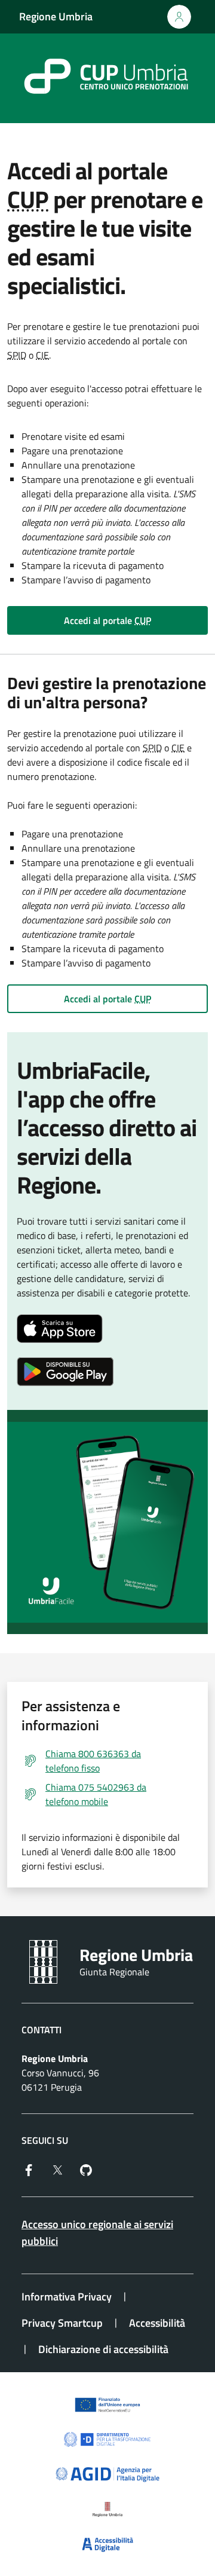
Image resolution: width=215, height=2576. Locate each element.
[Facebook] (29, 2169)
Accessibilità (157, 2323)
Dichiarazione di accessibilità (103, 2349)
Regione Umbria (56, 16)
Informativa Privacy (67, 2297)
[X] (57, 2169)
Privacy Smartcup (62, 2323)
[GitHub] (86, 2169)
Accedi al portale (107, 620)
